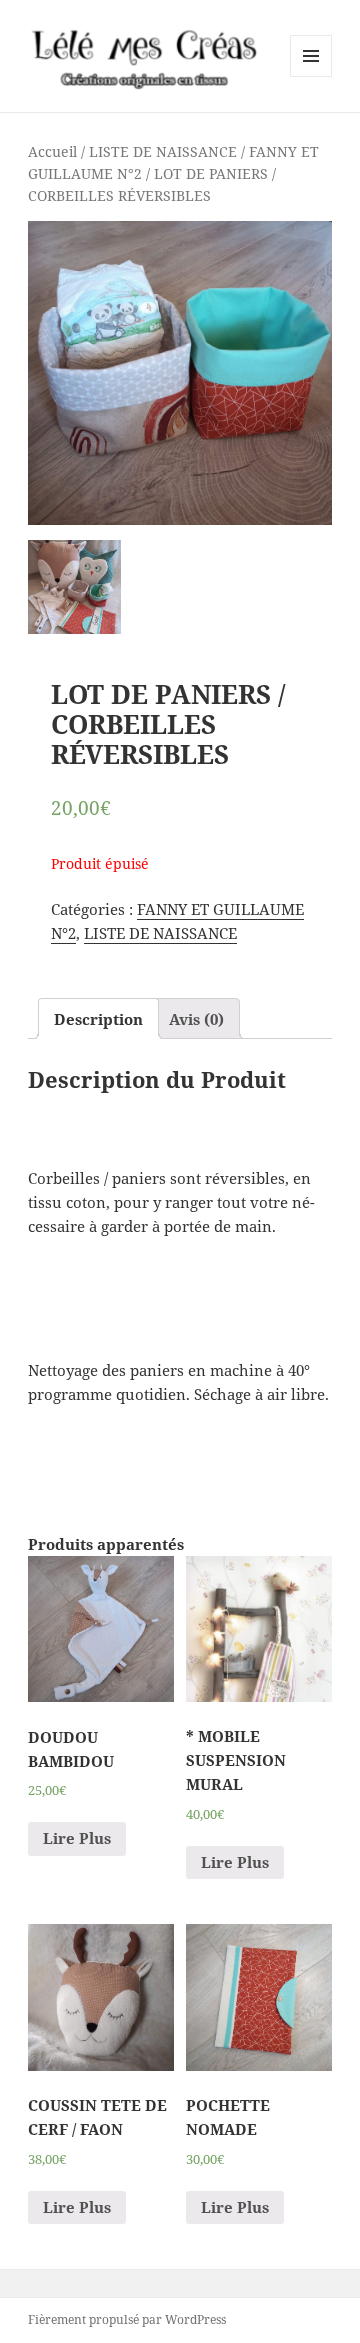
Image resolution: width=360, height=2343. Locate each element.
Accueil (52, 151)
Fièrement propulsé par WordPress (127, 2319)
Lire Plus (77, 1838)
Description (98, 1019)
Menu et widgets (311, 76)
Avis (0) (196, 1019)
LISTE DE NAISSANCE (163, 151)
